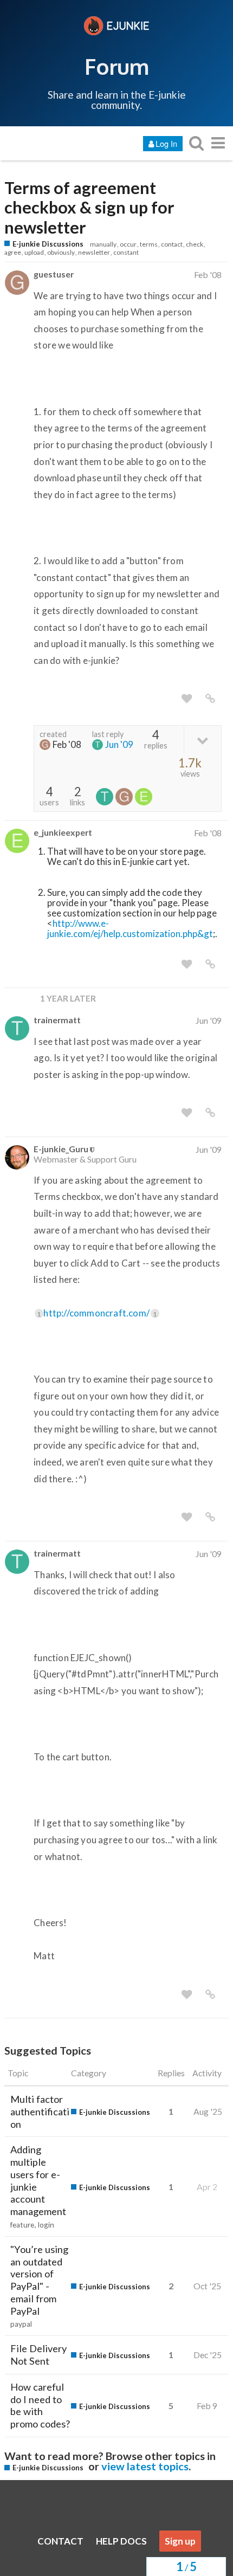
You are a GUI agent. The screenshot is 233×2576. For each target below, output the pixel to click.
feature (22, 2225)
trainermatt (57, 1020)
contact (172, 244)
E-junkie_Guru (61, 1149)
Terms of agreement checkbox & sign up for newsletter (89, 208)
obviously (61, 252)
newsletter (94, 252)
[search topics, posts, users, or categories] (196, 143)
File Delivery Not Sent (38, 2355)
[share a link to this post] (210, 699)
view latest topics (145, 2466)
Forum (117, 66)
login (46, 2225)
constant (126, 252)
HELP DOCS (121, 2541)
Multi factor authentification (40, 2112)
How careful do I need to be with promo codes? (40, 2405)
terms (149, 244)
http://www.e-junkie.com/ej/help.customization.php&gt (130, 928)
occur (128, 244)
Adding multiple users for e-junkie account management (38, 2180)
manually (103, 244)
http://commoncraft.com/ (100, 1313)
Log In (166, 143)
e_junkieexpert (63, 832)
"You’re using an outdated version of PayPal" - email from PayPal (39, 2280)
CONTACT (60, 2541)
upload (34, 252)
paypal (21, 2324)
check (195, 244)
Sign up (180, 2541)
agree (13, 252)
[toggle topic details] (202, 740)
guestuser (54, 274)
